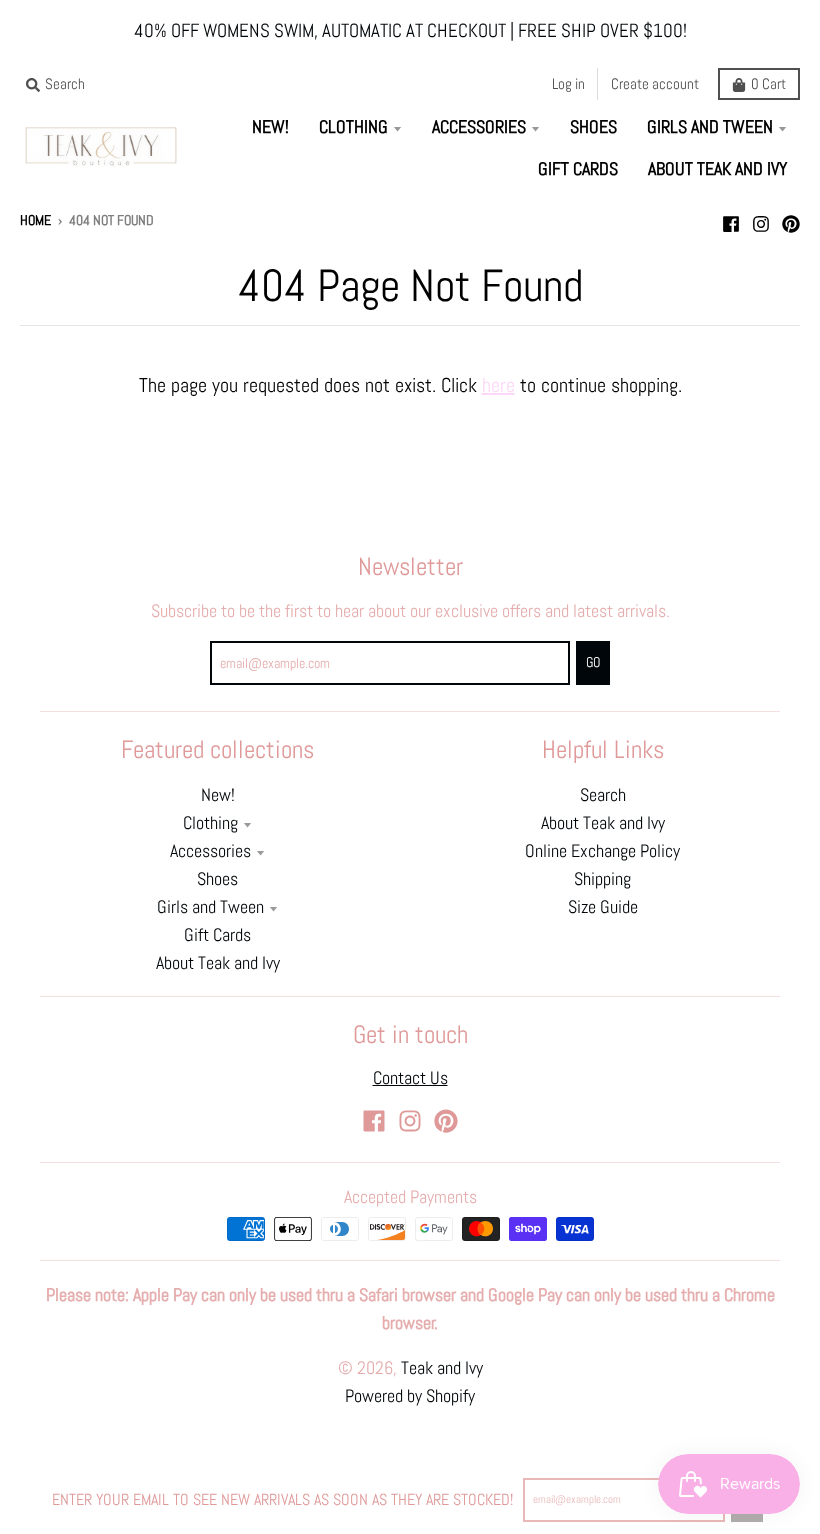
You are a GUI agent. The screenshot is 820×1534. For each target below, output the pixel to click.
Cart (768, 83)
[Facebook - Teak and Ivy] (731, 219)
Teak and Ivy (442, 1368)
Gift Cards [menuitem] (578, 169)
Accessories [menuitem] (479, 127)
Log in (568, 83)
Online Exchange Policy (602, 851)
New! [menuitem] (270, 127)
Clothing (210, 823)
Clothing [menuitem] (353, 127)
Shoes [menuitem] (593, 127)
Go (593, 662)
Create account (655, 83)
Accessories (210, 851)
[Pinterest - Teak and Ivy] (791, 219)
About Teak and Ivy (218, 963)
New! (218, 795)
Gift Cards (217, 935)
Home (35, 220)
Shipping (602, 879)
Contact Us (410, 1078)
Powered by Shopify (410, 1396)
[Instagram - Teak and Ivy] (761, 219)
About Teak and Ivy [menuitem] (717, 169)
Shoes (217, 879)
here (498, 385)
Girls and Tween (210, 907)
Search (603, 795)
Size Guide (603, 907)
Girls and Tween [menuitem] (710, 127)
